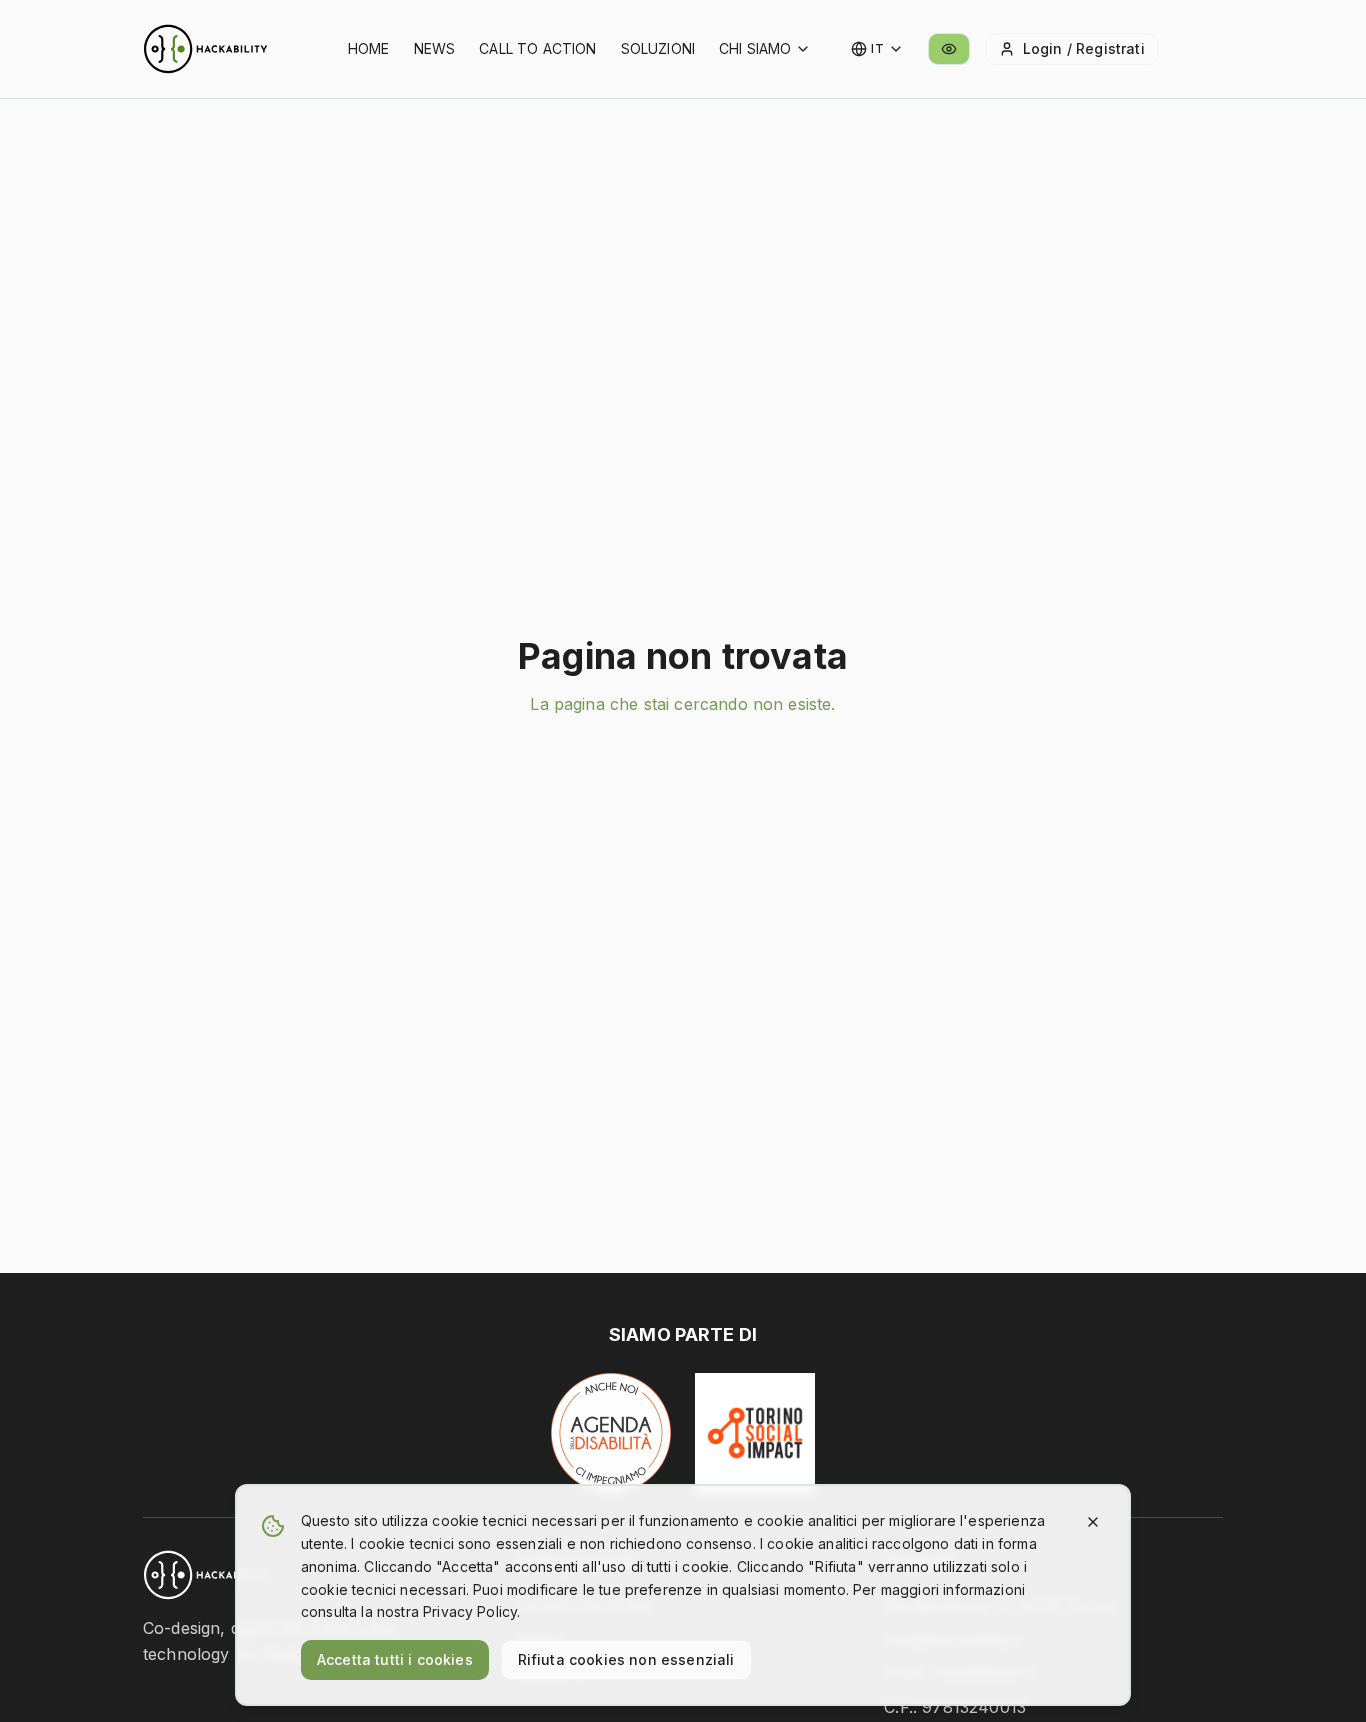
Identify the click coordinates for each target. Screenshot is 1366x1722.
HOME (369, 48)
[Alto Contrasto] (949, 49)
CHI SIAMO (755, 48)
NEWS (435, 48)
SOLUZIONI (658, 48)
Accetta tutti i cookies (395, 1659)
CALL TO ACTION (537, 48)
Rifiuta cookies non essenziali (626, 1659)
